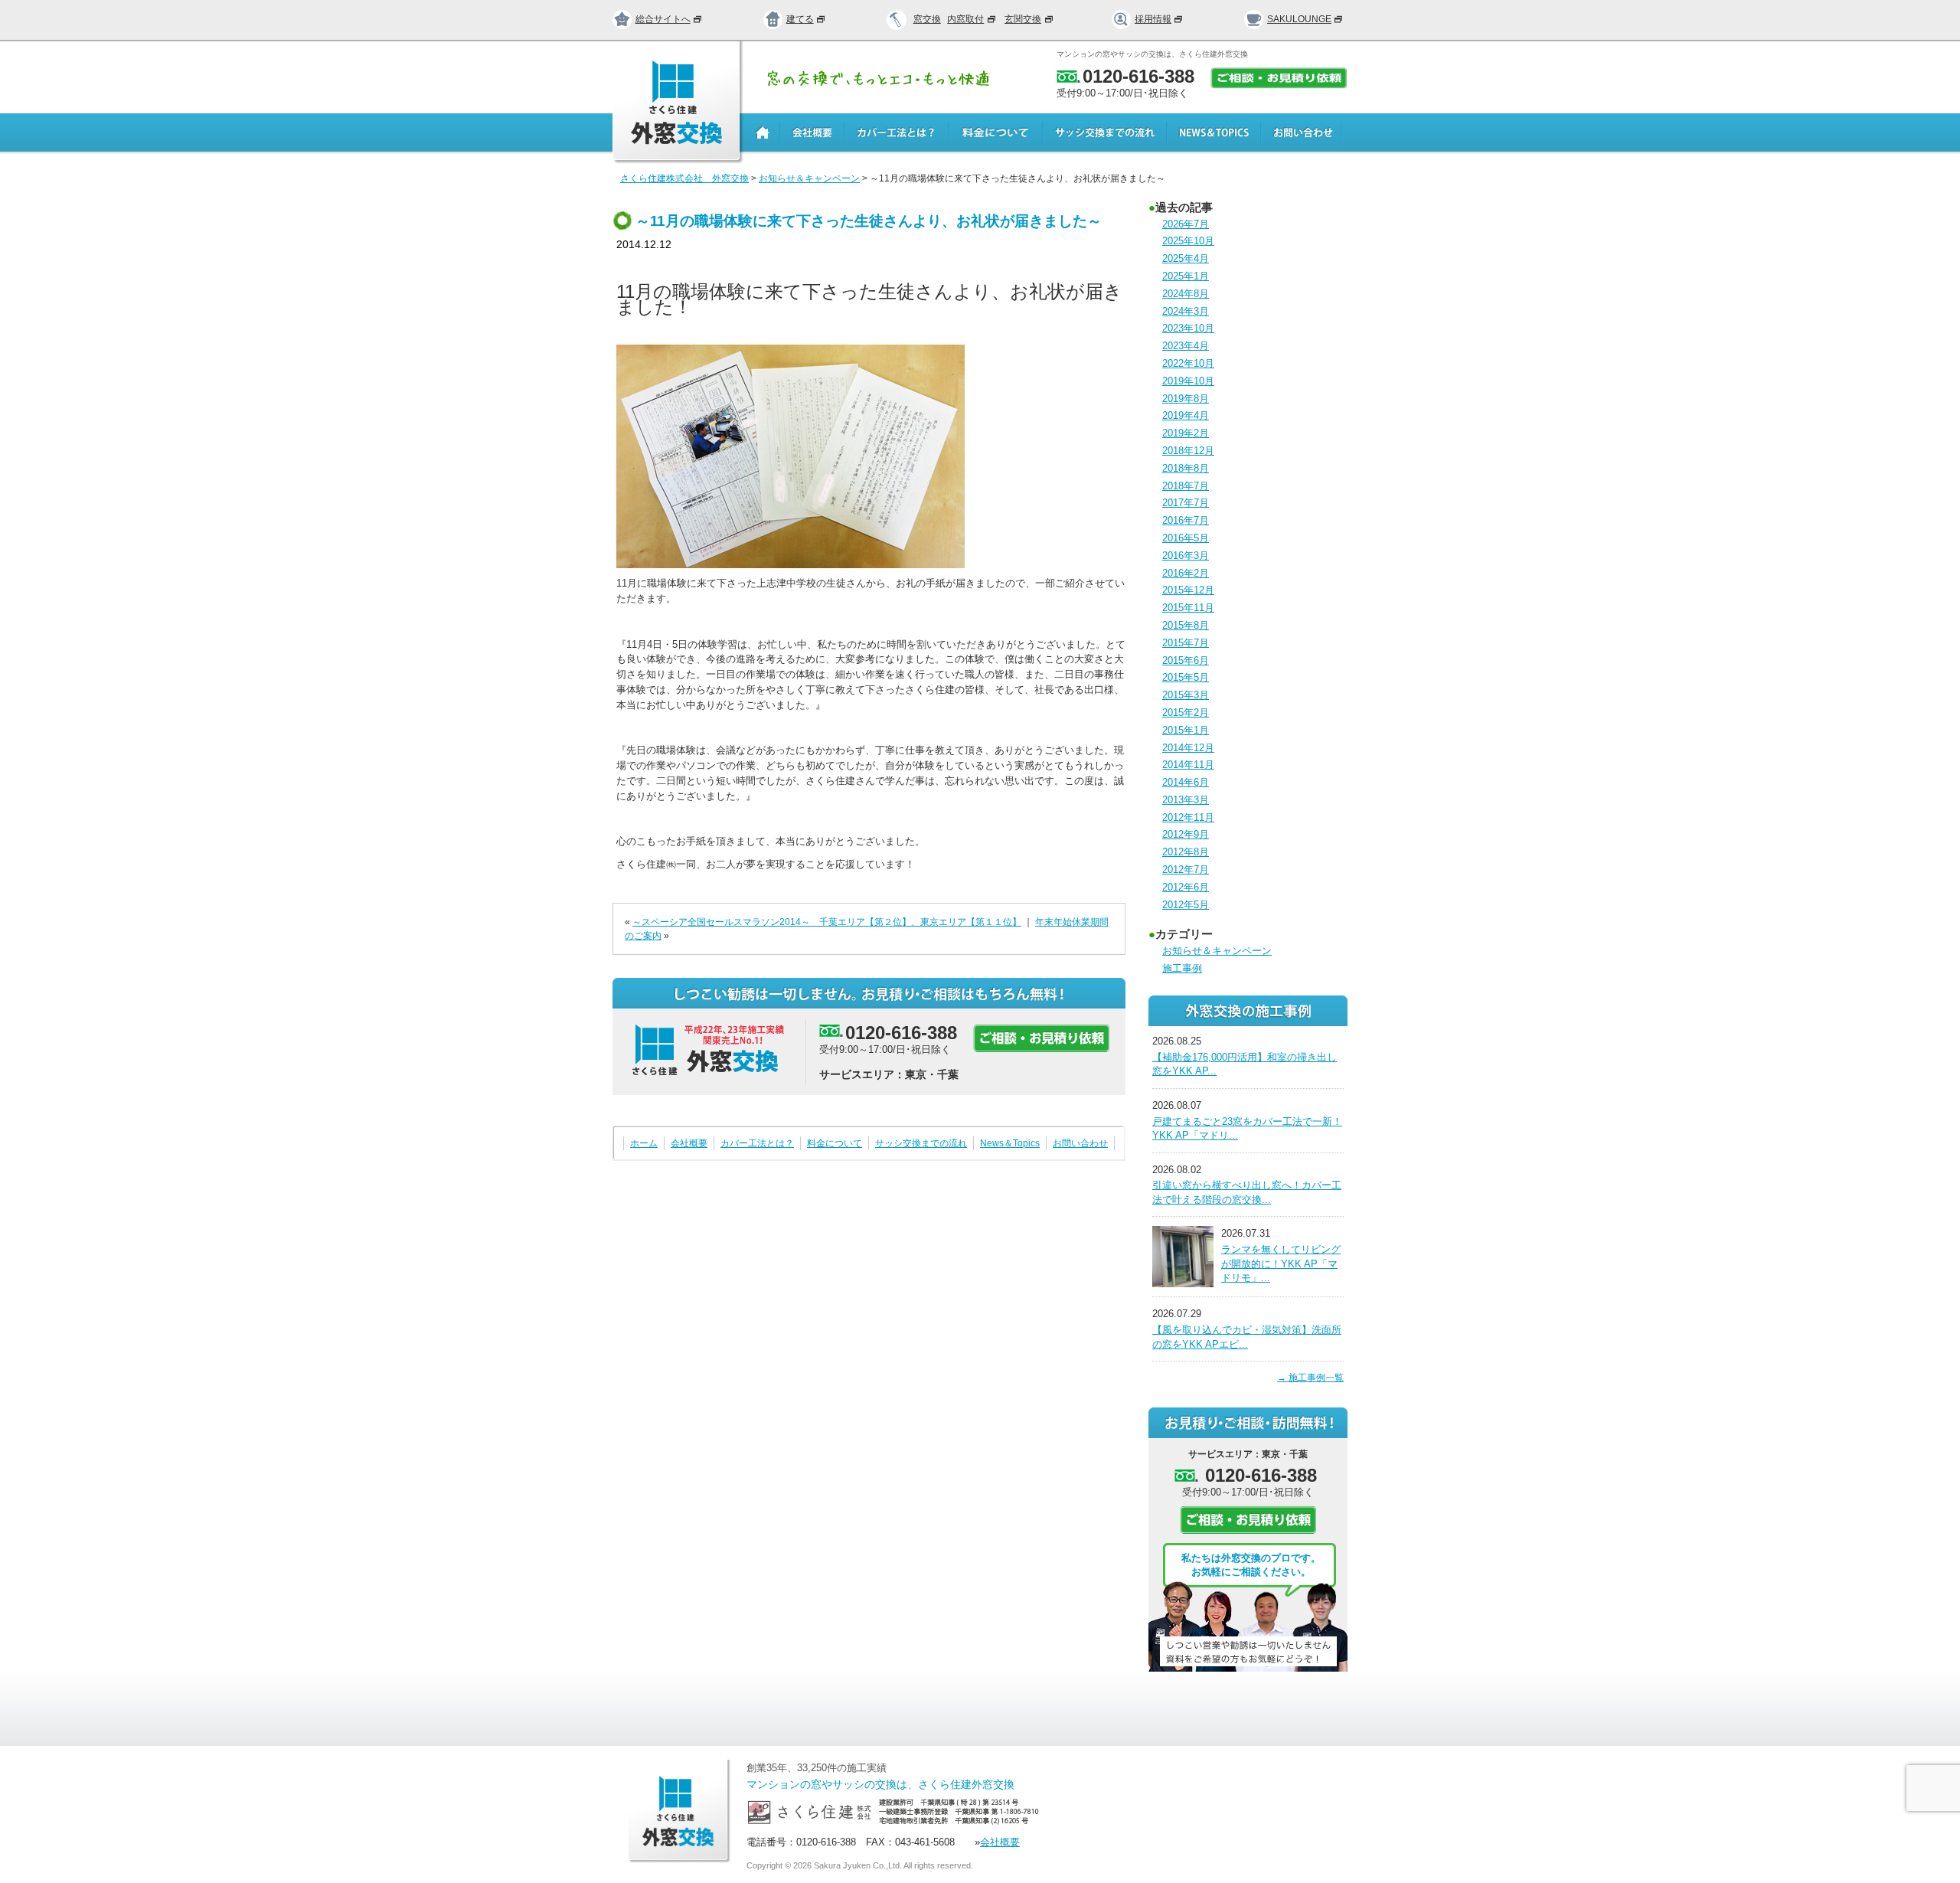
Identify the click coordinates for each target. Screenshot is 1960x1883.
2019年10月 (1188, 381)
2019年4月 (1186, 415)
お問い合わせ (1080, 1143)
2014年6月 (1186, 782)
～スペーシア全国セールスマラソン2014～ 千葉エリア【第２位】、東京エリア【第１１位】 (827, 922)
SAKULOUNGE (1299, 19)
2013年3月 (1186, 800)
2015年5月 (1186, 677)
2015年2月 (1186, 713)
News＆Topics (1010, 1143)
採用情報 (1153, 19)
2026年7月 (1186, 224)
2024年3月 (1186, 311)
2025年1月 (1186, 276)
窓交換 (927, 19)
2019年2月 (1186, 433)
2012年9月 (1186, 834)
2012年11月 (1188, 817)
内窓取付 (965, 19)
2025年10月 (1188, 241)
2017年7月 (1186, 503)
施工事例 (1182, 968)
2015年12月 (1188, 590)
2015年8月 (1186, 625)
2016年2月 (1186, 573)
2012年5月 (1186, 905)
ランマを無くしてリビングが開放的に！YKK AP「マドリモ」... (1281, 1264)
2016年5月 (1186, 538)
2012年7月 (1186, 870)
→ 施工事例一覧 (1310, 1378)
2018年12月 (1188, 451)
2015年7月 (1186, 643)
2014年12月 (1188, 748)
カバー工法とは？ (757, 1143)
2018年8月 (1186, 468)
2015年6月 (1186, 660)
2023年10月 (1188, 328)
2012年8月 (1186, 852)
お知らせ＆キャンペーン (1217, 951)
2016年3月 (1186, 556)
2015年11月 (1188, 608)
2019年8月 (1186, 399)
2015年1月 (1186, 730)
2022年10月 (1188, 363)
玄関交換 (1023, 19)
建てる (800, 19)
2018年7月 (1186, 486)
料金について (835, 1143)
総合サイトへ (663, 19)
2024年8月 (1186, 294)
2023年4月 (1186, 346)
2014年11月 (1188, 765)
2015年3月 (1186, 695)
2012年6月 (1186, 887)
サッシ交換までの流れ (921, 1143)
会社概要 (689, 1143)
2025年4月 (1186, 258)
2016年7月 (1186, 520)
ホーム (644, 1143)
